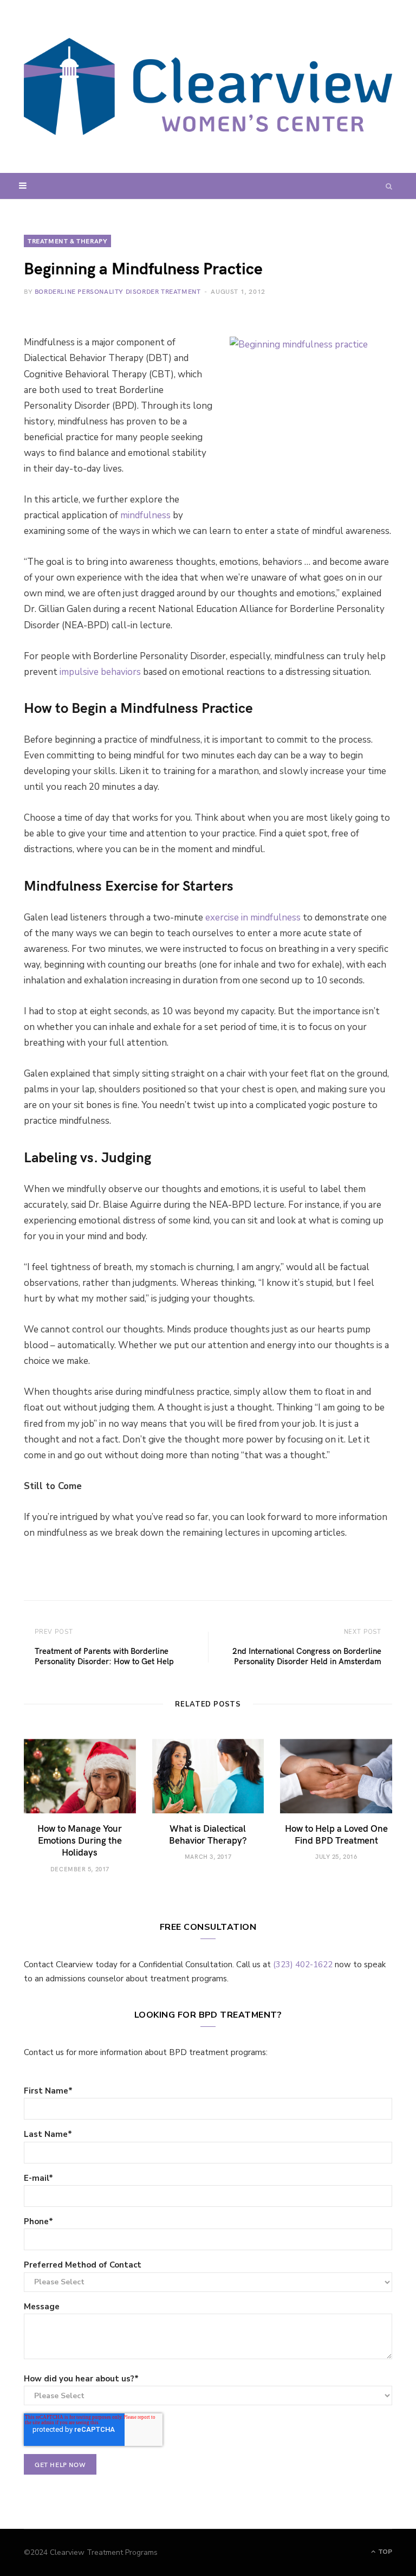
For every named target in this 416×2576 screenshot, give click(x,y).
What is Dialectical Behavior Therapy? (208, 1834)
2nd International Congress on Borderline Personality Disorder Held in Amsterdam (307, 1656)
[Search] (389, 186)
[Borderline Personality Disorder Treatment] (208, 86)
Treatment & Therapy (67, 241)
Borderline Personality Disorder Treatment (118, 291)
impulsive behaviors (100, 672)
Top (384, 2552)
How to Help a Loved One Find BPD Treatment (336, 1834)
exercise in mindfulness (253, 917)
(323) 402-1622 (303, 1965)
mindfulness (145, 515)
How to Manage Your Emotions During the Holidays (80, 1840)
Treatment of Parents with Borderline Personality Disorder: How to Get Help (104, 1656)
